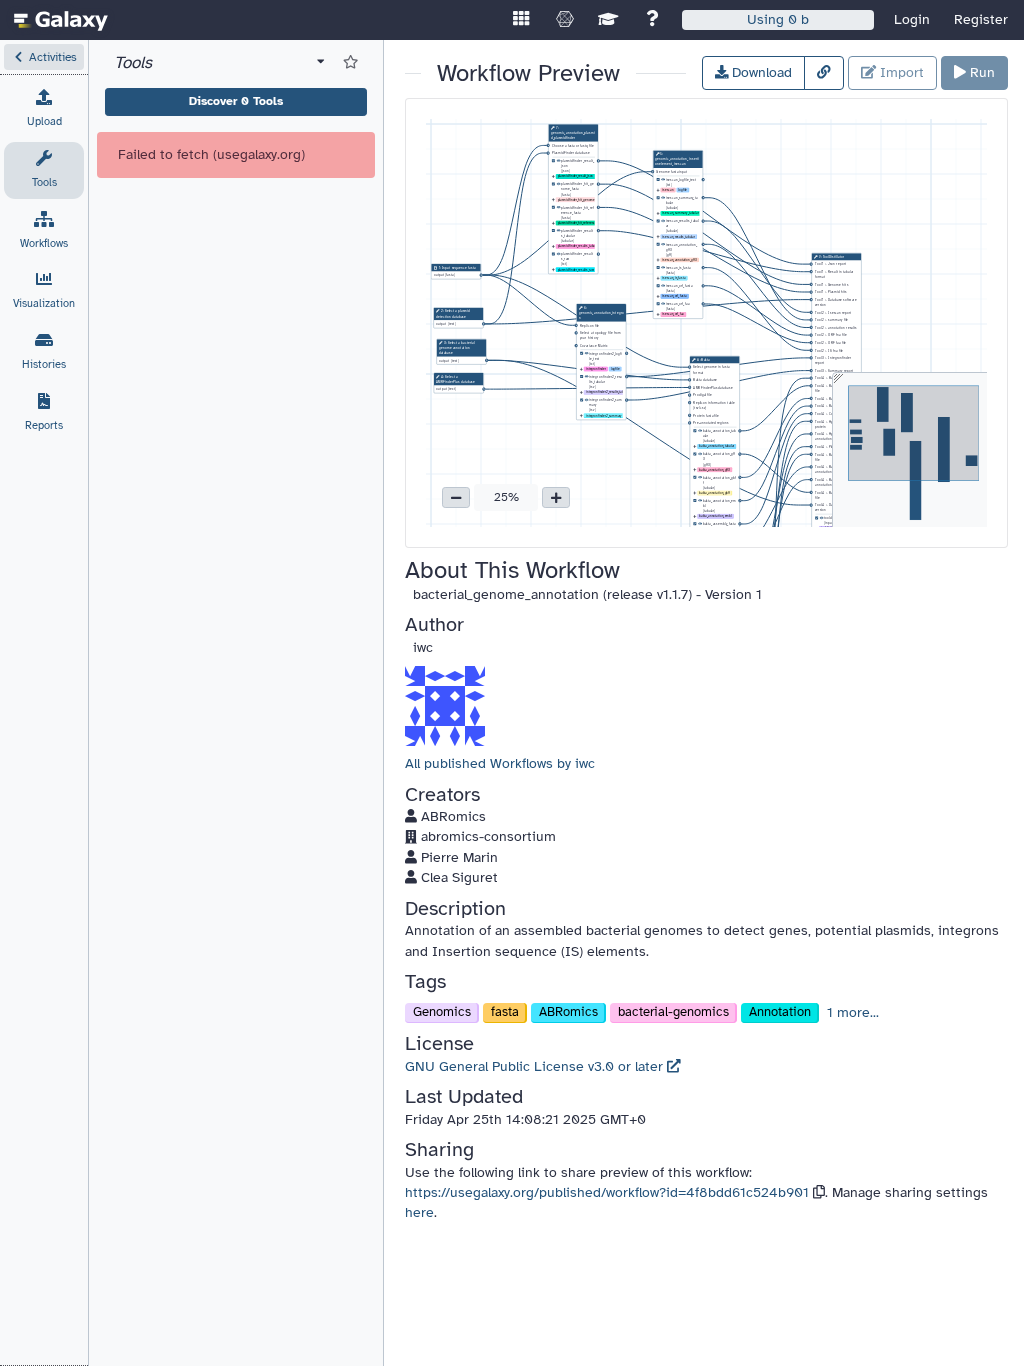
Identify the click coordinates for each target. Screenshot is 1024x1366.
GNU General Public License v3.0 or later (536, 1066)
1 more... (853, 1012)
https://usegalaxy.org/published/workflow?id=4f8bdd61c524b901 (607, 1192)
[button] (44, 57)
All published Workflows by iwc (500, 763)
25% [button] (506, 497)
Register (981, 19)
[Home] (61, 20)
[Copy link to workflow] (824, 73)
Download (760, 72)
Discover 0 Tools (236, 101)
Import (900, 72)
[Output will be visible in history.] (663, 180)
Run (980, 72)
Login (912, 19)
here (419, 1212)
